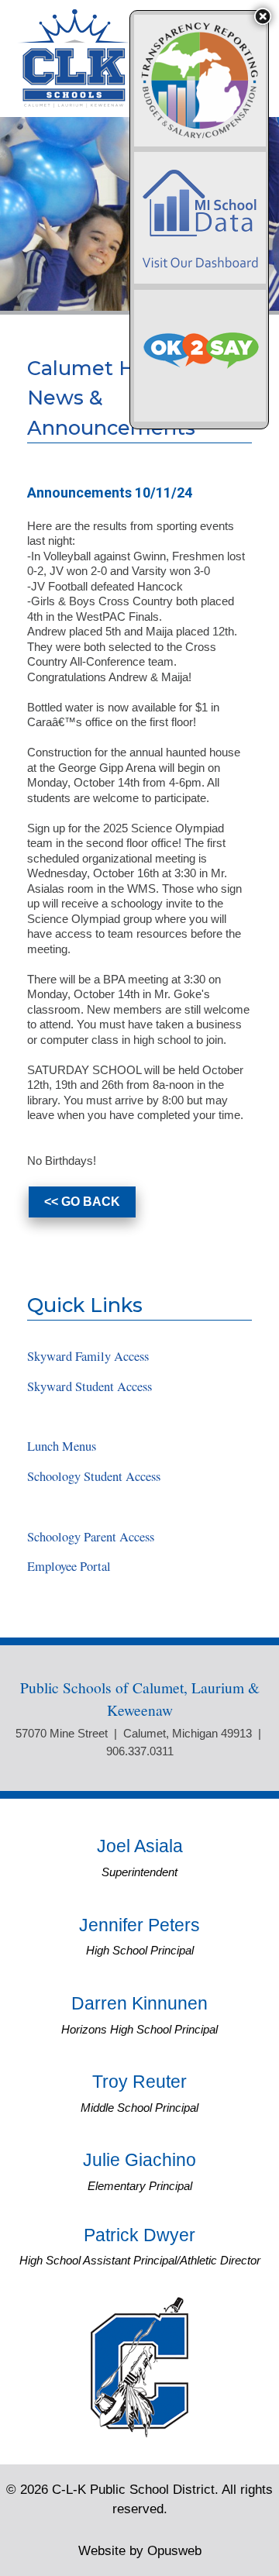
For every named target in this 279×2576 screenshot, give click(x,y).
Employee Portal (69, 1566)
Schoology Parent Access (91, 1537)
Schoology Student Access (94, 1476)
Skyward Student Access (90, 1386)
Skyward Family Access (88, 1356)
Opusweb (140, 2550)
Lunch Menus (62, 1446)
